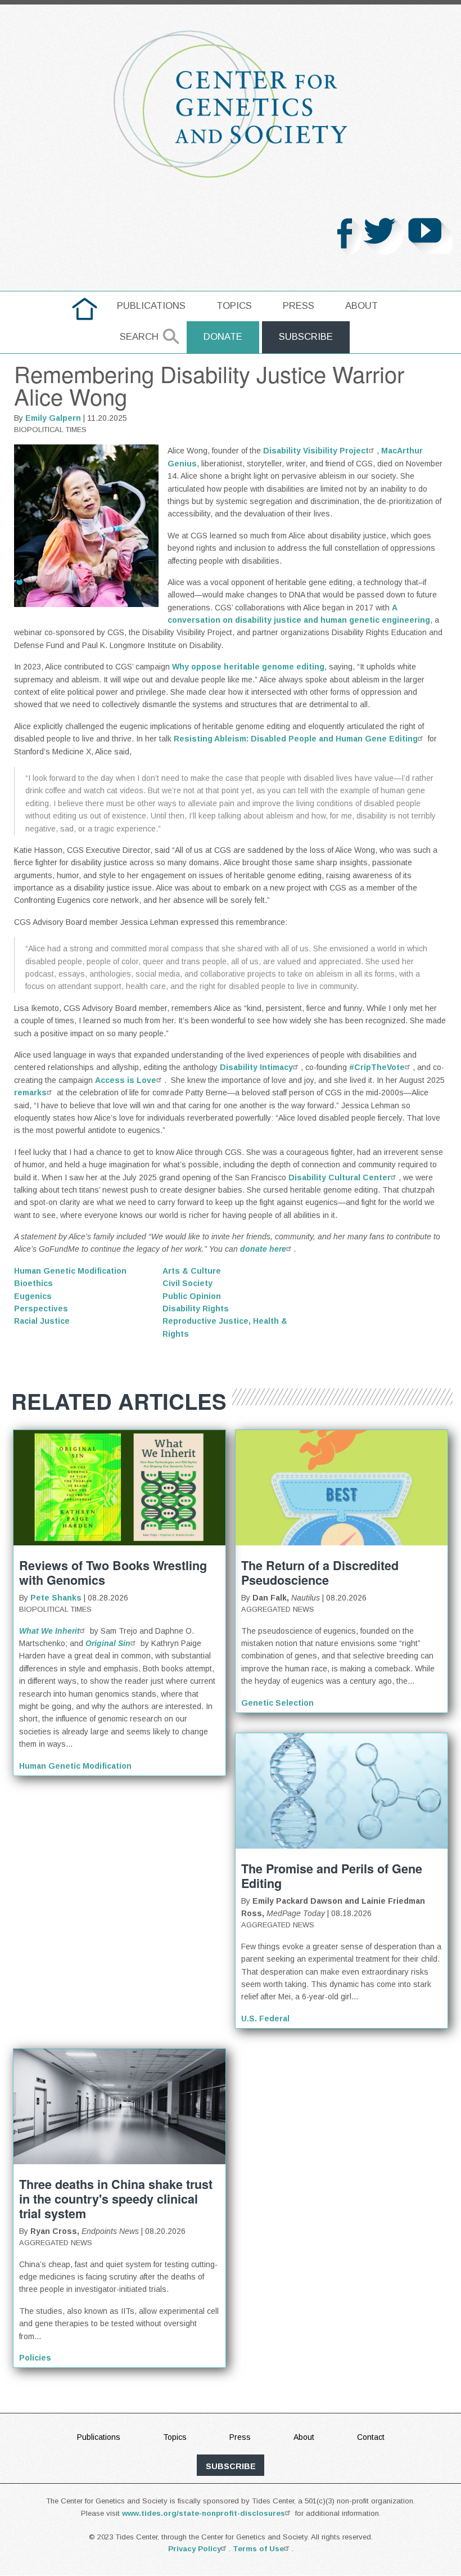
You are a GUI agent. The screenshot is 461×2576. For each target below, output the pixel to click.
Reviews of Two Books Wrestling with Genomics (113, 1573)
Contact (371, 2437)
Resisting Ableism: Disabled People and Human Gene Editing (296, 739)
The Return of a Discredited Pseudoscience (320, 1573)
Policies (35, 2358)
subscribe (231, 2466)
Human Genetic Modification (70, 1271)
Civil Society (187, 1283)
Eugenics (33, 1296)
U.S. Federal (265, 2018)
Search (139, 337)
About (361, 306)
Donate (223, 337)
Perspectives (41, 1309)
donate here (263, 1249)
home (85, 306)
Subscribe (306, 337)
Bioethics (33, 1283)
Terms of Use (258, 2549)
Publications (151, 306)
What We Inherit (49, 1631)
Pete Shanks (56, 1598)
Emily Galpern (53, 418)
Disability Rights (196, 1309)
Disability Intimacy (256, 1067)
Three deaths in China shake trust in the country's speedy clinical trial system (116, 2199)
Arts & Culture (192, 1271)
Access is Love (126, 1080)
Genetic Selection (277, 1703)
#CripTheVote (377, 1067)
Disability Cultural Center (340, 1177)
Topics (234, 306)
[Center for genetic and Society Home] (231, 104)
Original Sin (108, 1643)
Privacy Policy (195, 2549)
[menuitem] (85, 309)
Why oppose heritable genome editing (248, 667)
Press (299, 306)
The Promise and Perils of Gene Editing (332, 1876)
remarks (30, 1093)
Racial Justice (42, 1321)
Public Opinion (192, 1296)
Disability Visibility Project (316, 451)
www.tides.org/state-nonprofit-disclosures (204, 2513)
